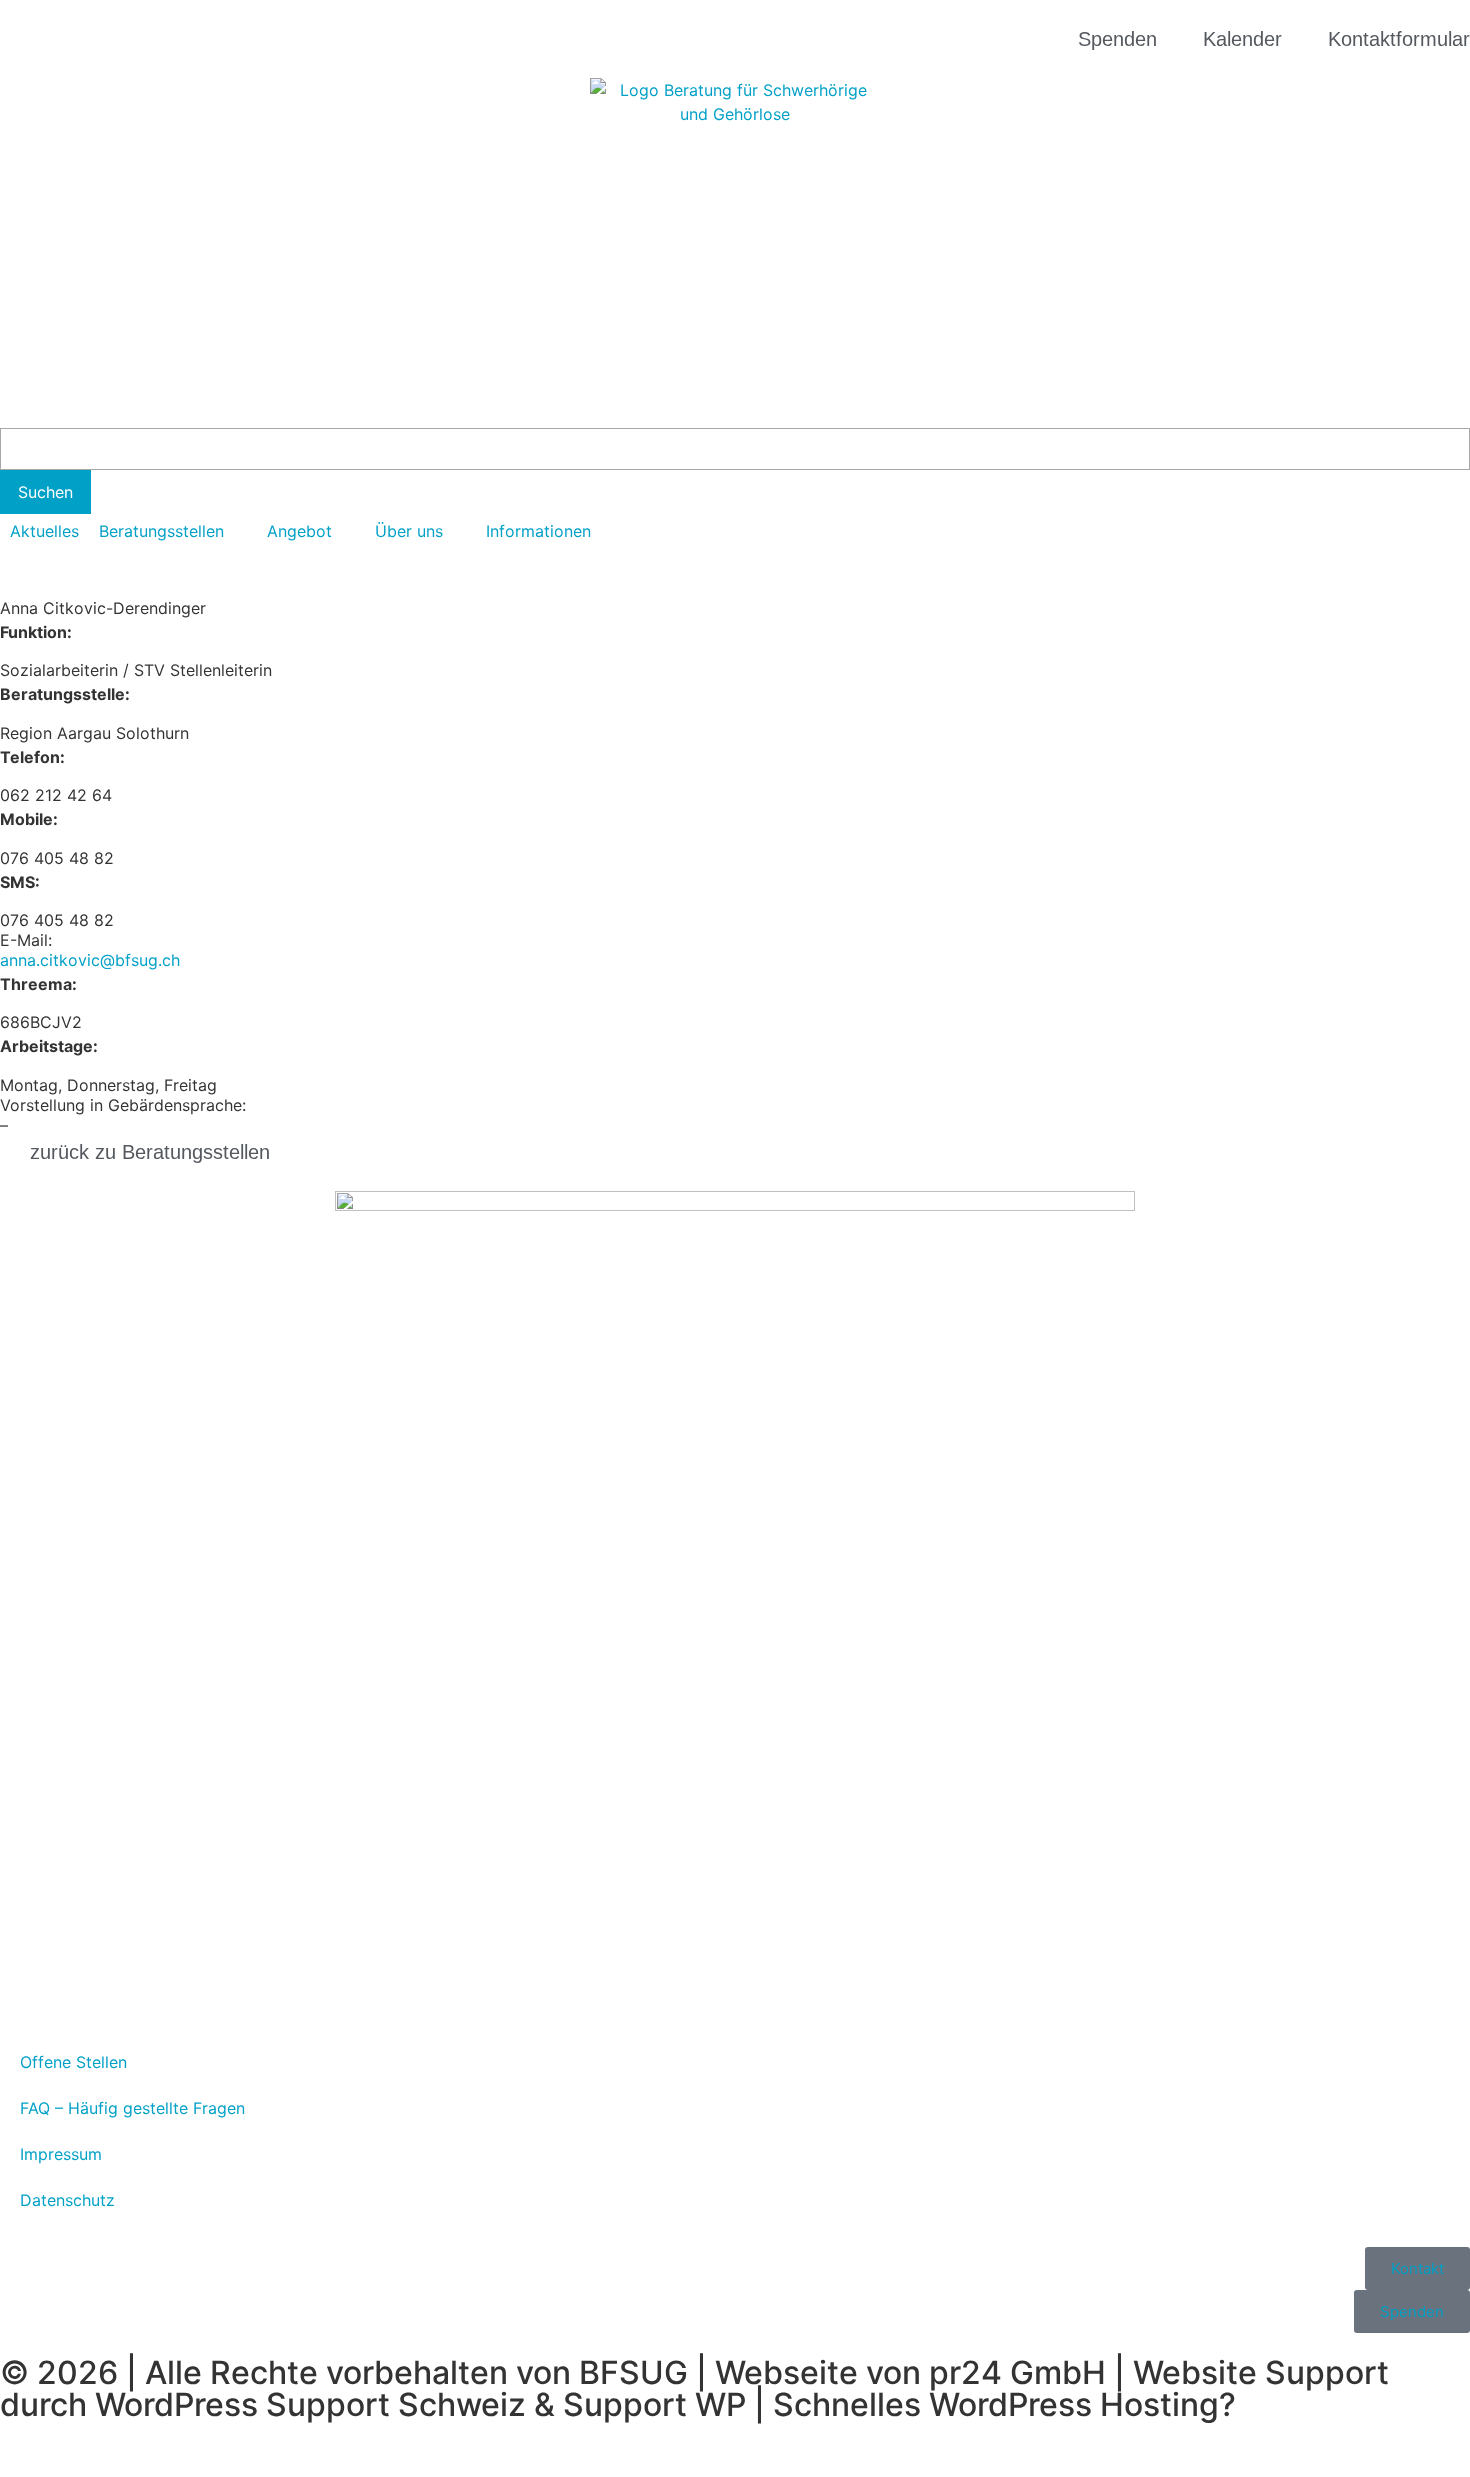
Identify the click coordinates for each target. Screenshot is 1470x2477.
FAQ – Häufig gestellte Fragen (132, 2108)
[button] (173, 531)
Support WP (654, 2404)
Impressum (61, 2154)
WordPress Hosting (1074, 2404)
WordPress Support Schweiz (310, 2404)
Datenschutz (67, 2200)
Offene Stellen (73, 2062)
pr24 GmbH (1017, 2372)
